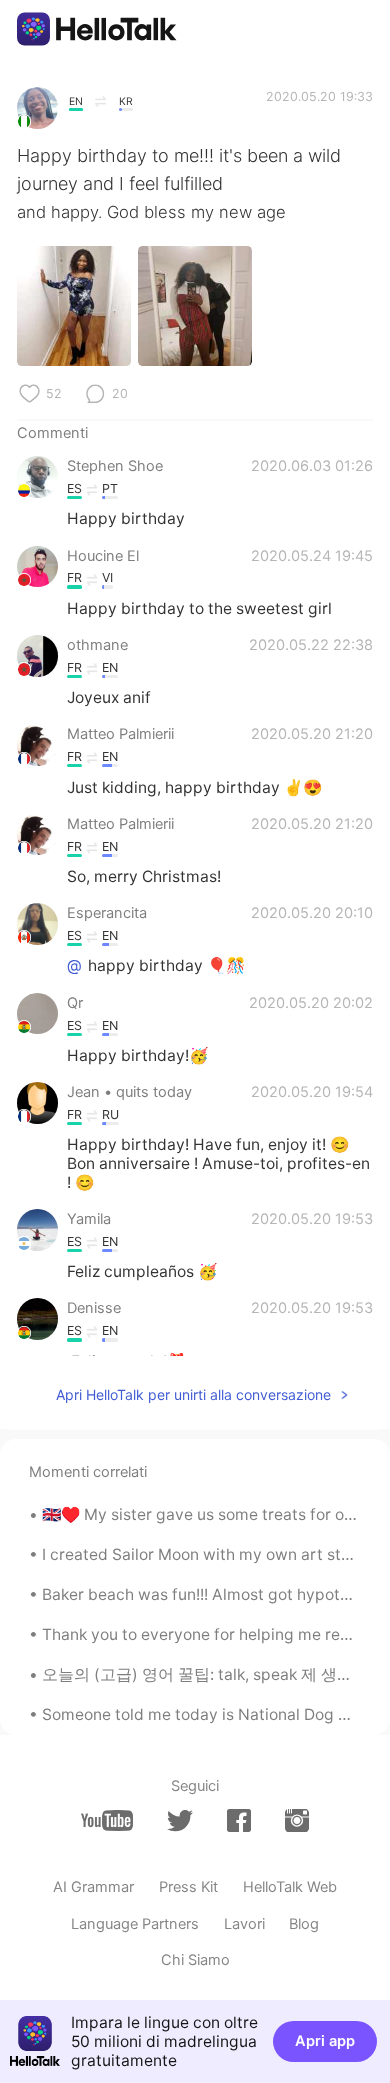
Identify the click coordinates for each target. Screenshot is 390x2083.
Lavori (244, 1924)
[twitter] (180, 1821)
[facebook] (239, 1820)
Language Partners (135, 1924)
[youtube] (107, 1820)
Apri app (325, 2041)
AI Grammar (93, 1887)
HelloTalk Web (290, 1887)
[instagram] (297, 1820)
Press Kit (188, 1887)
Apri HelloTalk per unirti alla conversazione (193, 1394)
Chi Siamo (195, 1960)
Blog (304, 1924)
